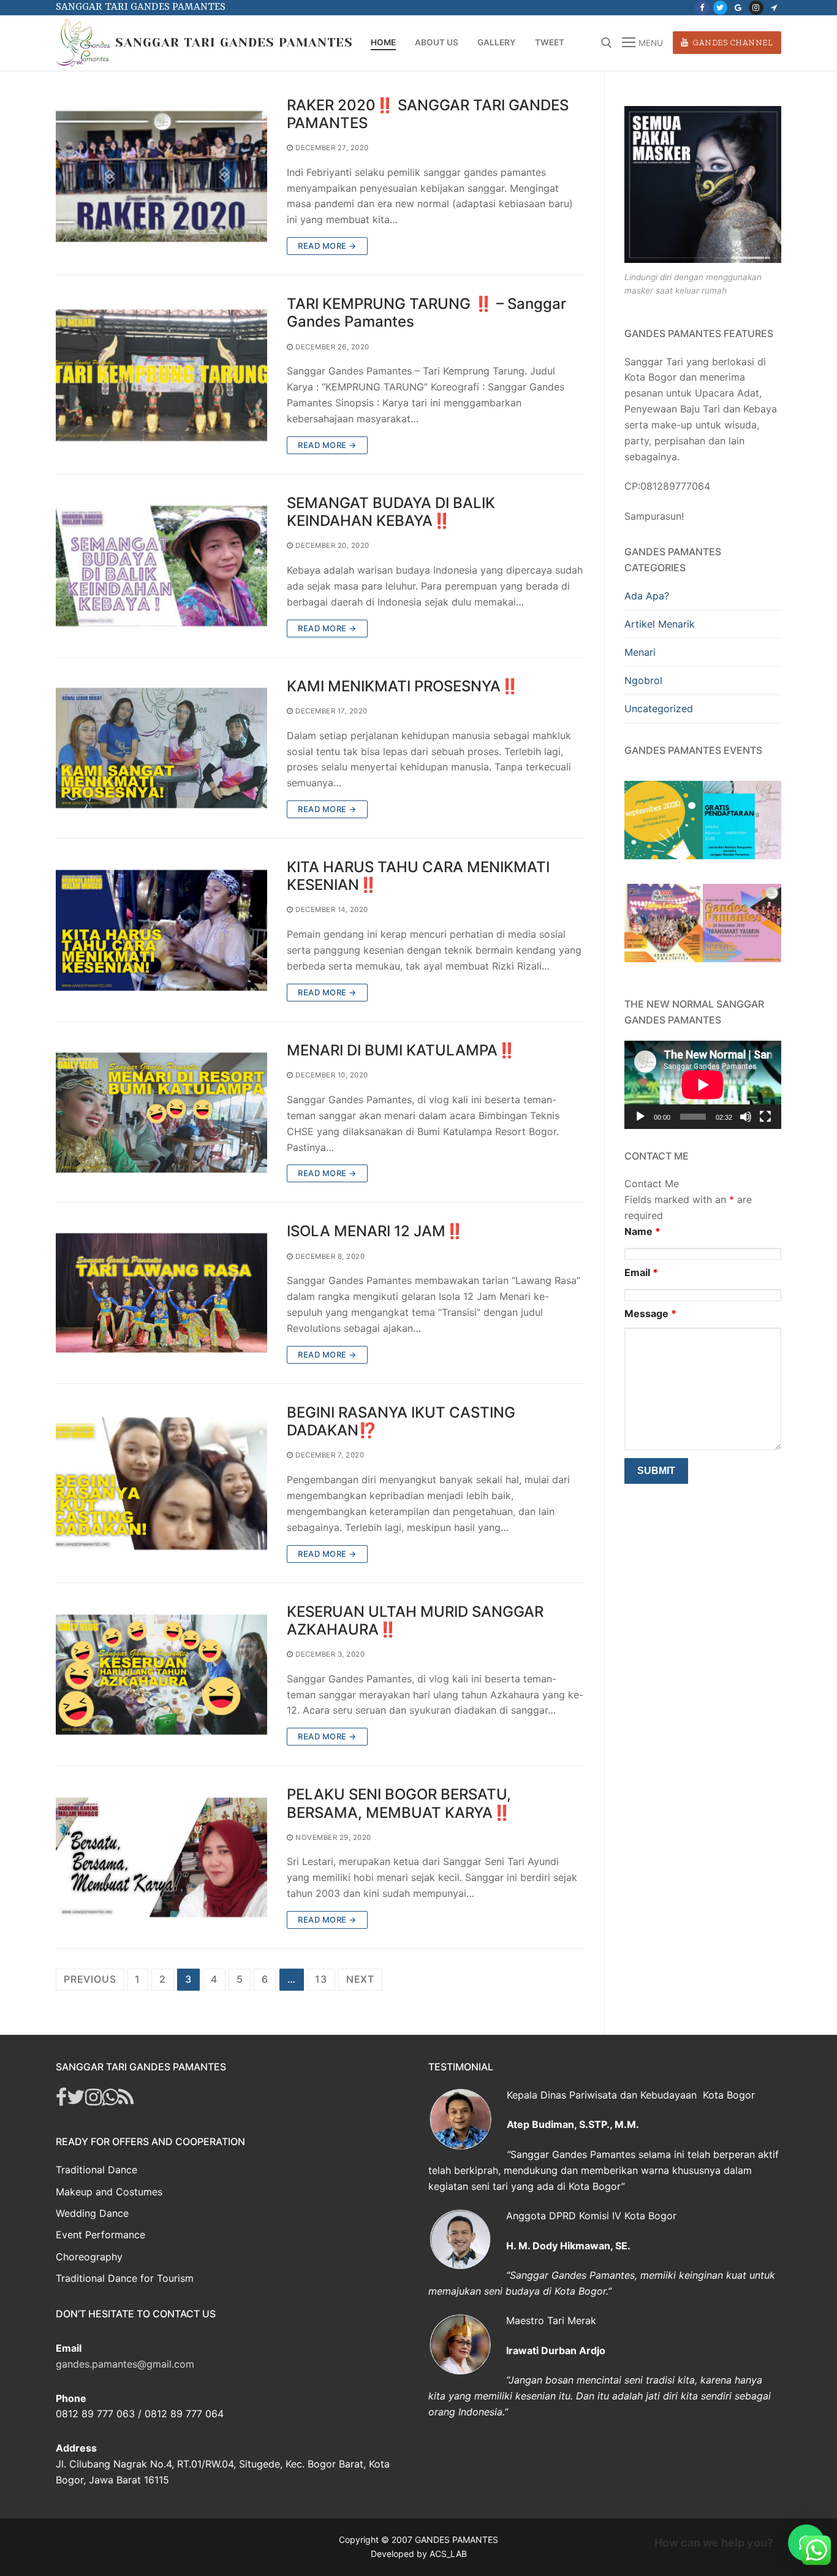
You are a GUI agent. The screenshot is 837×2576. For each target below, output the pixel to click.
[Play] (640, 1117)
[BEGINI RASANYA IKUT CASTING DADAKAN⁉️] (161, 1483)
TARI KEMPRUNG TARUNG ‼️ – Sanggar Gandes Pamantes (426, 313)
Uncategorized (659, 709)
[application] (703, 1085)
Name (642, 1231)
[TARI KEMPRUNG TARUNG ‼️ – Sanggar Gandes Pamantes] (161, 374)
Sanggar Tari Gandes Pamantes (234, 43)
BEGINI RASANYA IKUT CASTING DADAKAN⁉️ (401, 1421)
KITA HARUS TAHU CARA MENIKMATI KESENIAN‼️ (418, 876)
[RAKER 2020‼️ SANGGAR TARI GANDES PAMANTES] (161, 176)
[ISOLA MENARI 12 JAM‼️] (161, 1293)
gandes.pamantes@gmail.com (125, 2364)
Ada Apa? (647, 596)
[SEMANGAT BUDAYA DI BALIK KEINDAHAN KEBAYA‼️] (161, 566)
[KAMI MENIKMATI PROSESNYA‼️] (161, 748)
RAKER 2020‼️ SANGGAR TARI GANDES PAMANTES (428, 114)
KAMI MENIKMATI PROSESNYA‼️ (403, 686)
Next (360, 1979)
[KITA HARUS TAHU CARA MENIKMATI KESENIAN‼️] (161, 930)
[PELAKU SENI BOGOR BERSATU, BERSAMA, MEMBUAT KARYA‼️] (161, 1857)
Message (650, 1313)
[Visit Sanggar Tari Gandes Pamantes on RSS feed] (126, 2100)
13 (321, 1979)
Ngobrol (643, 680)
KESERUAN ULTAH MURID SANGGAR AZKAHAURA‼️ (415, 1620)
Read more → (327, 246)
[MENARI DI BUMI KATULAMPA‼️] (161, 1112)
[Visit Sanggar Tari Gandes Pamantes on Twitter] (76, 2100)
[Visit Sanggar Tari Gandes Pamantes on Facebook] (61, 2100)
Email (641, 1272)
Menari (640, 652)
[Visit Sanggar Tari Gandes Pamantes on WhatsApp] (110, 2100)
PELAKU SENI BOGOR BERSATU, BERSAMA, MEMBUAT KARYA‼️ (399, 1803)
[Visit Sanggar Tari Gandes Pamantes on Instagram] (93, 2100)
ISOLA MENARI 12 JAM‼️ (375, 1231)
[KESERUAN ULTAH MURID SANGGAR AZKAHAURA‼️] (161, 1674)
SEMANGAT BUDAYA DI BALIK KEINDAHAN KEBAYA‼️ (391, 512)
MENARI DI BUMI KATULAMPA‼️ (401, 1050)
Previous (90, 1979)
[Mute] (746, 1117)
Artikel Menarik (660, 624)
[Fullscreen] (765, 1117)
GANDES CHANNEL (732, 42)
